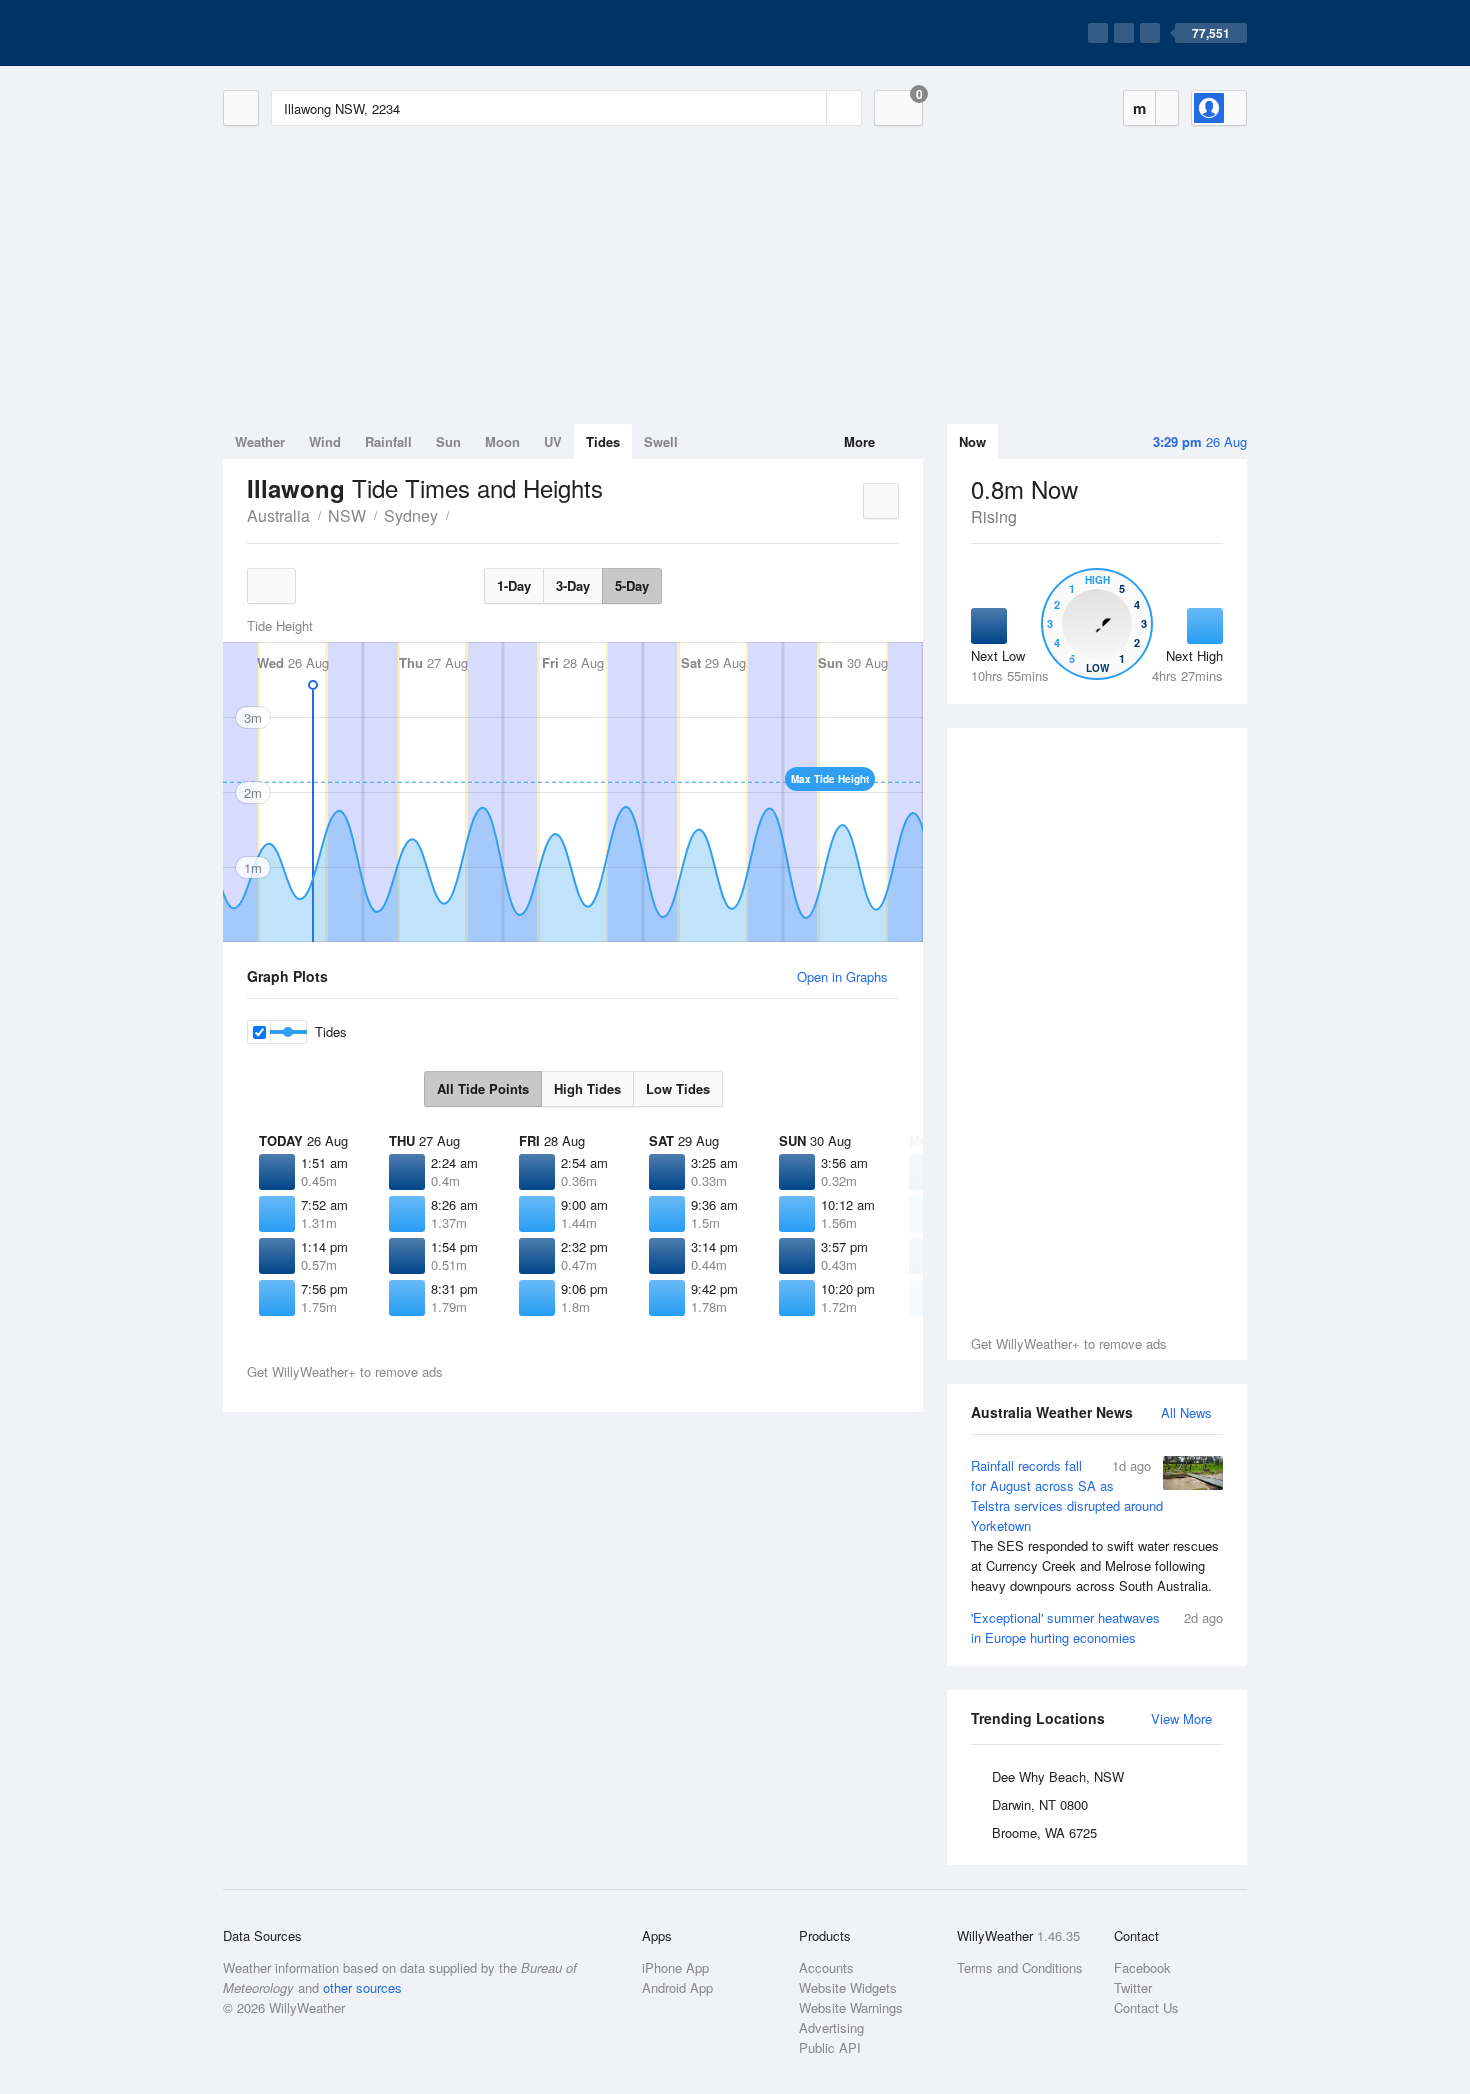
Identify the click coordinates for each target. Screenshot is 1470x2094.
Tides (603, 441)
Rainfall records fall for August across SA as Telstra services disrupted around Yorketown (1095, 1525)
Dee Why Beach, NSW (1058, 1776)
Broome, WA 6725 (1044, 1832)
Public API (830, 2047)
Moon (502, 441)
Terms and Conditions (1020, 1967)
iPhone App (675, 1967)
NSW (347, 515)
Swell (661, 441)
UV (553, 441)
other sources (362, 1987)
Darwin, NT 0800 (1040, 1804)
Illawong (460, 514)
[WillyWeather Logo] (317, 33)
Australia (278, 515)
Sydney (411, 515)
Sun (448, 441)
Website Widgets (848, 1987)
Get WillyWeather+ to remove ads (1069, 1343)
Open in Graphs (842, 976)
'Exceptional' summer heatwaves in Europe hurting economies (1097, 1627)
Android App (677, 1987)
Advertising (831, 2027)
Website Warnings (851, 2007)
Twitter (1133, 1987)
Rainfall (388, 441)
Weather (260, 441)
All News (1186, 1412)
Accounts (826, 1967)
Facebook (1142, 1967)
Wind (325, 441)
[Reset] (809, 108)
